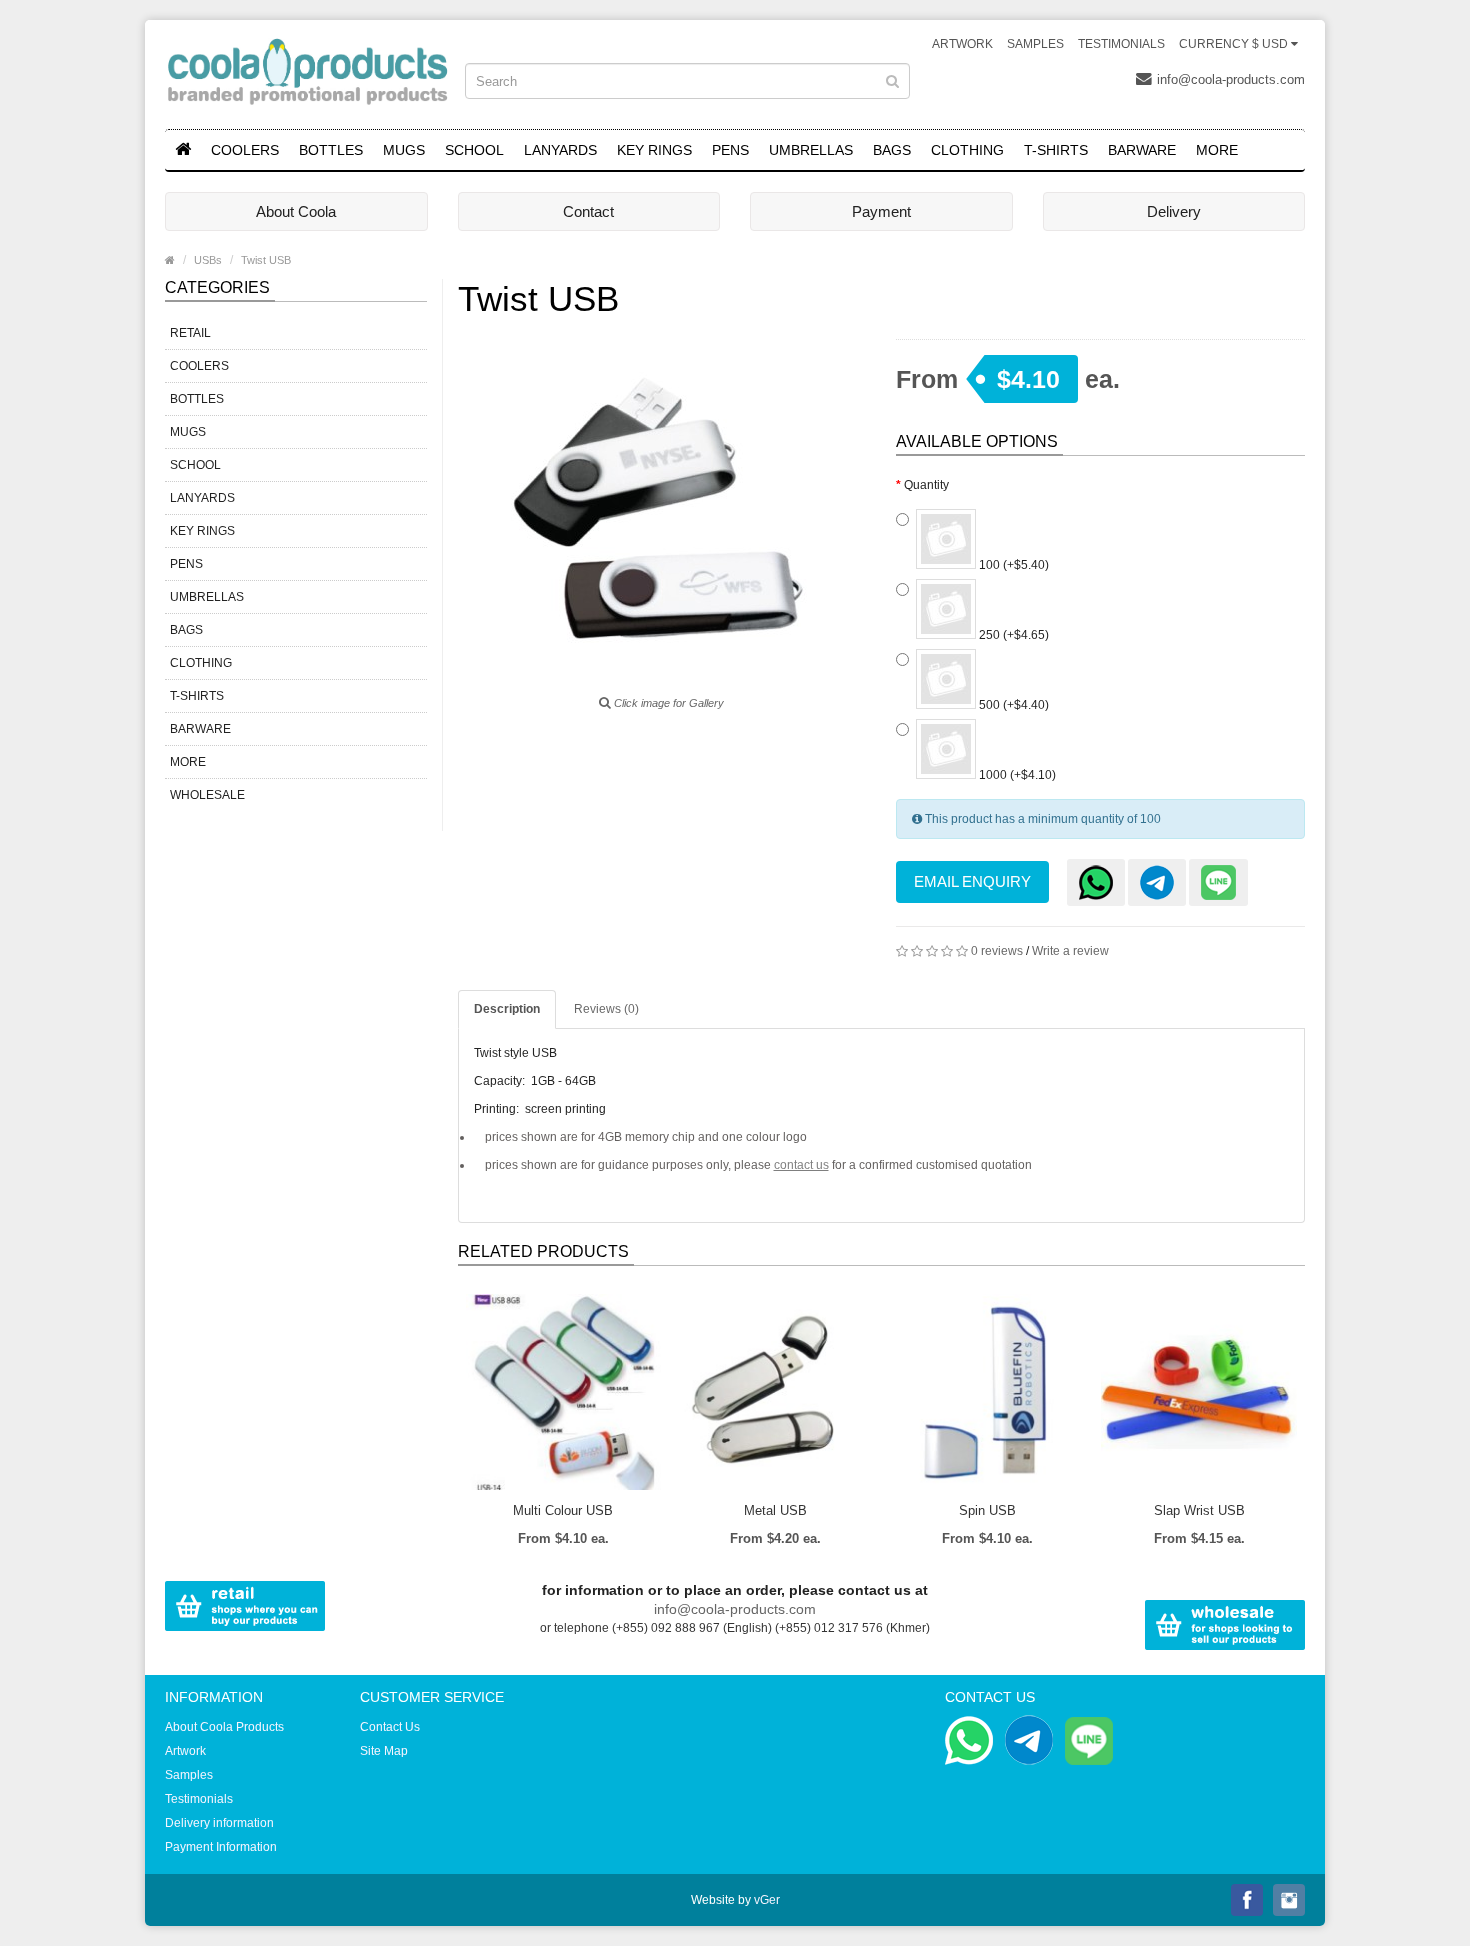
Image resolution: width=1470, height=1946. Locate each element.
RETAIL (190, 333)
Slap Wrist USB (1199, 1510)
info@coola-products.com (1231, 79)
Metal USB (775, 1510)
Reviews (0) (606, 1009)
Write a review (1070, 951)
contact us (801, 1165)
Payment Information (221, 1847)
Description (507, 1009)
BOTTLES (331, 150)
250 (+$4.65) (1012, 635)
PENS (730, 150)
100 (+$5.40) (1012, 565)
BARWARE (1142, 150)
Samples (1035, 44)
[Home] (183, 150)
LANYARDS (560, 150)
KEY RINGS (654, 150)
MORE (1217, 150)
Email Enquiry (972, 881)
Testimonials (1121, 44)
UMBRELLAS (811, 150)
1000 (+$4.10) (1016, 775)
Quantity (926, 485)
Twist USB (266, 260)
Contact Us (390, 1727)
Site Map (384, 1751)
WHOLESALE (207, 795)
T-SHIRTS (1056, 150)
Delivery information (219, 1823)
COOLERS (245, 150)
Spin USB (987, 1510)
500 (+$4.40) (1012, 705)
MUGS (404, 150)
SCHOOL (474, 150)
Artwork (962, 44)
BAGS (892, 150)
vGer (767, 1900)
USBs (208, 260)
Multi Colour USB (563, 1510)
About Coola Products (224, 1727)
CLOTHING (967, 150)
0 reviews (997, 951)
